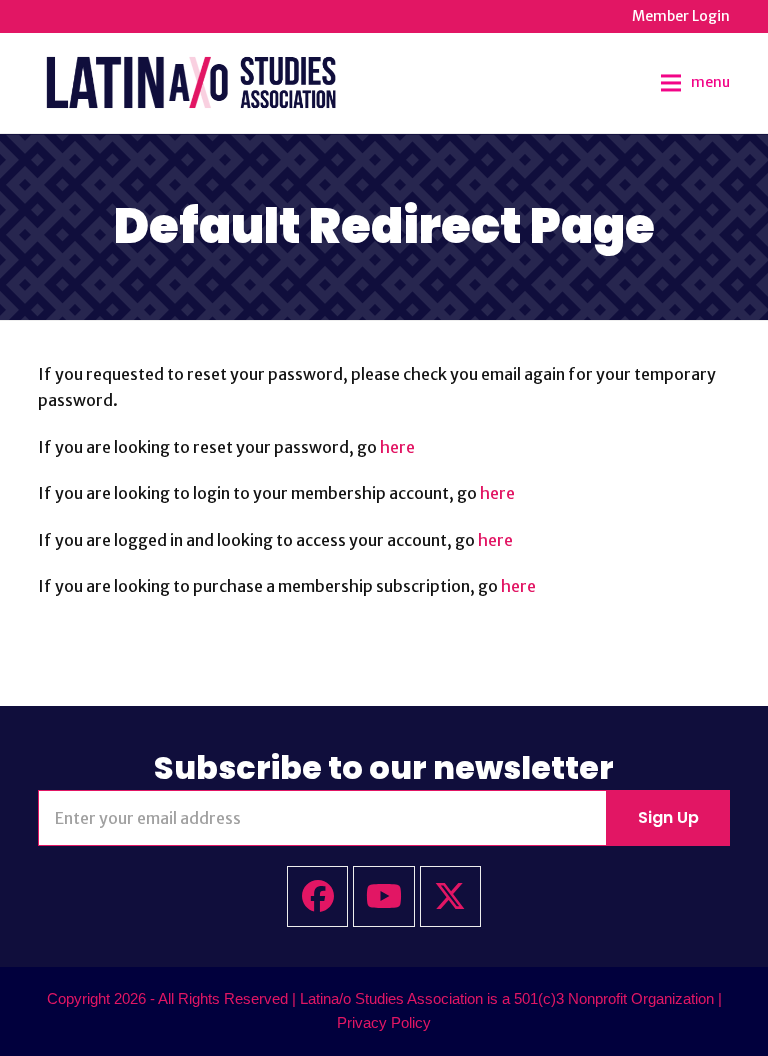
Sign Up (668, 817)
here (397, 447)
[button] (695, 83)
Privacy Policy (384, 1023)
